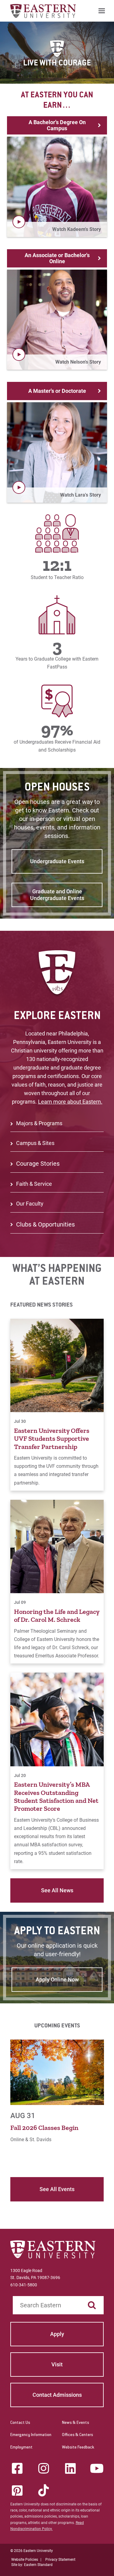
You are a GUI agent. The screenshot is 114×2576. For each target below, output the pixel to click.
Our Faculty (30, 1204)
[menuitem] (102, 11)
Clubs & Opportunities (45, 1224)
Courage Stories (38, 1164)
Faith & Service (34, 1184)
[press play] (19, 222)
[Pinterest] (17, 2490)
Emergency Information (31, 2435)
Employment (21, 2448)
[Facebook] (17, 2468)
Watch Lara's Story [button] (81, 495)
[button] (57, 187)
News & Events (76, 2423)
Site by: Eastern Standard (32, 2565)
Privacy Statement (60, 2560)
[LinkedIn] (70, 2468)
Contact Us (20, 2423)
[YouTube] (97, 2468)
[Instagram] (44, 2468)
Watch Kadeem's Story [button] (77, 229)
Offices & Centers (78, 2435)
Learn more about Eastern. (70, 1102)
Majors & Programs (39, 1123)
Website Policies (25, 2560)
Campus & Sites (35, 1143)
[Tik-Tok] (44, 2490)
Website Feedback (78, 2448)
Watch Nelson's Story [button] (78, 362)
